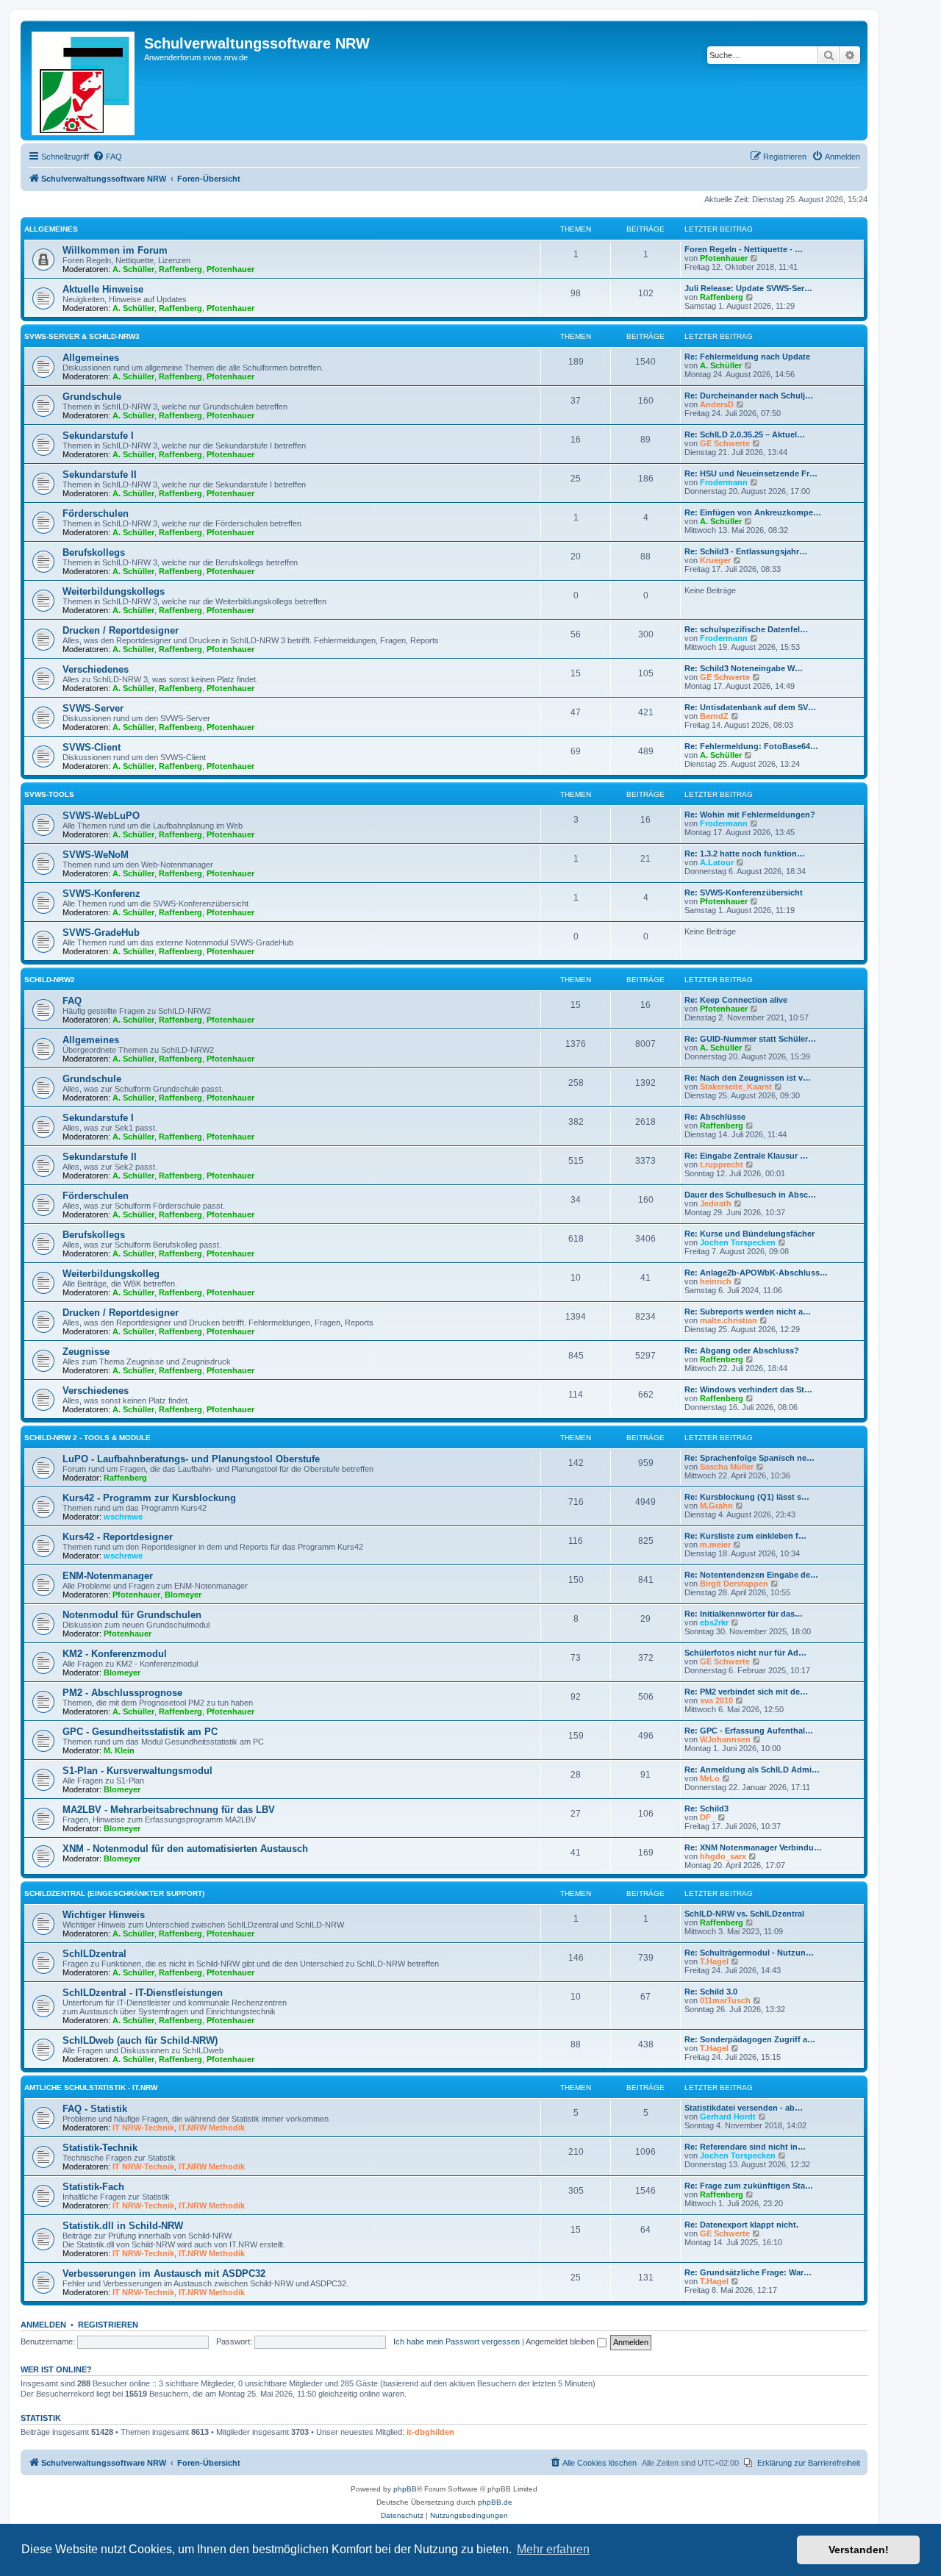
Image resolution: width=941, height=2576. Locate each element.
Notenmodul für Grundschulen (132, 1615)
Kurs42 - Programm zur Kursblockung (149, 1498)
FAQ (72, 1001)
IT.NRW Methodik (212, 2128)
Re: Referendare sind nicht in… (745, 2147)
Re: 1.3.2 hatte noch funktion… (745, 854)
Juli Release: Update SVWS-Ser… (748, 288)
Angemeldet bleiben (561, 2341)
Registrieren (108, 2325)
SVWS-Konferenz (101, 894)
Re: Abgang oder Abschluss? (742, 1350)
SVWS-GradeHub (101, 933)
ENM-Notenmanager (108, 1576)
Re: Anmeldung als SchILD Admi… (752, 1770)
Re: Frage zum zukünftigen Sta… (749, 2186)
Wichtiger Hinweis (104, 1915)
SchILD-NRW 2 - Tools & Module (87, 1438)
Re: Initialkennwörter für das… (744, 1614)
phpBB (405, 2489)
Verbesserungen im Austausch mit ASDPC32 (164, 2273)
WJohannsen (725, 1739)
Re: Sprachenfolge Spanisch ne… (749, 1458)
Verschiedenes (96, 669)
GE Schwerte (725, 443)
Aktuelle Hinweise (103, 289)
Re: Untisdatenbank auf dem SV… (750, 707)
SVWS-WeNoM (96, 855)
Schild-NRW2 (50, 980)
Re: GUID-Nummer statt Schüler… (750, 1039)
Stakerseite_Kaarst (736, 1087)
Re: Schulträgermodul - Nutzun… (749, 1953)
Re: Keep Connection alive (736, 1000)
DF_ (708, 1817)
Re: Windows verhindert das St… (748, 1389)
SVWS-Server (93, 708)
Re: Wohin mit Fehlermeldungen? (750, 815)
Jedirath (716, 1203)
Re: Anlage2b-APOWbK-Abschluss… (756, 1273)
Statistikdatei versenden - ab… (744, 2108)
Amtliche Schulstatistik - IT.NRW (91, 2087)
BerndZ (714, 716)
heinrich (716, 1281)
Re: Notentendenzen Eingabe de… (751, 1575)
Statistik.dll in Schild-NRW (123, 2226)
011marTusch (725, 2000)
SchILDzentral (94, 1954)
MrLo (710, 1778)
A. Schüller (133, 269)
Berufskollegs (94, 552)
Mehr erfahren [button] (553, 2549)
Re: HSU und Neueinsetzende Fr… (751, 473)
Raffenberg (180, 269)
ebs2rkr (714, 1622)
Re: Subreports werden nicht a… (748, 1312)
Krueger (715, 560)
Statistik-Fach (93, 2187)
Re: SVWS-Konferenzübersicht (744, 892)
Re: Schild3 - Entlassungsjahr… (746, 551)
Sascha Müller (727, 1467)
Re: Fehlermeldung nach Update (747, 357)
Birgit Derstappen (734, 1584)
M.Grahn (716, 1506)
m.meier (715, 1545)
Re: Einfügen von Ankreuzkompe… (753, 512)
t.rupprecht (722, 1164)
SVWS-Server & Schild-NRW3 (82, 336)
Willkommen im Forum (115, 250)
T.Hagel (714, 1961)
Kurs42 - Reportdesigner (118, 1537)
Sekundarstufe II (100, 475)
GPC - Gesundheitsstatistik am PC (140, 1732)
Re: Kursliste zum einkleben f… (745, 1536)
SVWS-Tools (49, 794)
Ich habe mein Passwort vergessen (457, 2341)
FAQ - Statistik (95, 2109)
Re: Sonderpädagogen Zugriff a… (750, 2039)
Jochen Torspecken (738, 1242)
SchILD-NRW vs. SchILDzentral (744, 1914)
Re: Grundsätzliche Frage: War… (748, 2272)
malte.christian (729, 1320)
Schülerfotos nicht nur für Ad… (745, 1653)
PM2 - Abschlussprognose (122, 1693)
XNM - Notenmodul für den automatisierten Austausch (185, 1849)
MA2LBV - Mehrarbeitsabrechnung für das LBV (169, 1810)
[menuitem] (107, 157)
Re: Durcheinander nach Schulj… (749, 396)
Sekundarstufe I (98, 436)
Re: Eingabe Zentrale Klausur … (746, 1156)
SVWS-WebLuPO (101, 816)
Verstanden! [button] (859, 2550)
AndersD (717, 404)
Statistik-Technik (100, 2148)
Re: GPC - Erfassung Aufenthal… (749, 1731)
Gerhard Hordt (728, 2117)
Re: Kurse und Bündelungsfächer (749, 1234)
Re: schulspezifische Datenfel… (746, 629)
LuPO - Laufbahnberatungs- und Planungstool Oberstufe (191, 1459)
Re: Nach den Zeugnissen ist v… (748, 1078)
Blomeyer (183, 1595)
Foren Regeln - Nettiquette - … (744, 249)
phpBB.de (495, 2502)
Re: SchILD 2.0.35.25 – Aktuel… (745, 434)
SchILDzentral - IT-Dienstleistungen (143, 1993)
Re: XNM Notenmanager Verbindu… (753, 1847)
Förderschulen (96, 514)
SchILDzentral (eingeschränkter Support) (114, 1893)
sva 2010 (716, 1700)
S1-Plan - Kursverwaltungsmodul (137, 1771)
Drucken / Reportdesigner (121, 630)
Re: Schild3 (706, 1808)
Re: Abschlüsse (715, 1117)
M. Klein (119, 1750)
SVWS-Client (92, 747)
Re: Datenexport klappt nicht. (741, 2225)
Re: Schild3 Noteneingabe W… (744, 668)
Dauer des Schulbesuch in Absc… (750, 1195)
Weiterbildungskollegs (114, 591)
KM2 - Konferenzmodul (115, 1654)
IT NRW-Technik (143, 2128)
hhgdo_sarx (723, 1856)
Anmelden (43, 2325)
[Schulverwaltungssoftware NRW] (84, 80)
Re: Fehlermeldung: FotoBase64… (751, 746)
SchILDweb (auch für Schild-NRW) (140, 2040)
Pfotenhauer (230, 269)
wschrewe (123, 1517)
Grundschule (92, 397)
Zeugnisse (86, 1352)
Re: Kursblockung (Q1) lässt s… (747, 1497)
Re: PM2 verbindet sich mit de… (746, 1692)
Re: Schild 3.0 (711, 1992)
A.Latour (717, 862)
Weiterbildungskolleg (111, 1274)
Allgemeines (51, 229)
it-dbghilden (430, 2432)
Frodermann (724, 482)
